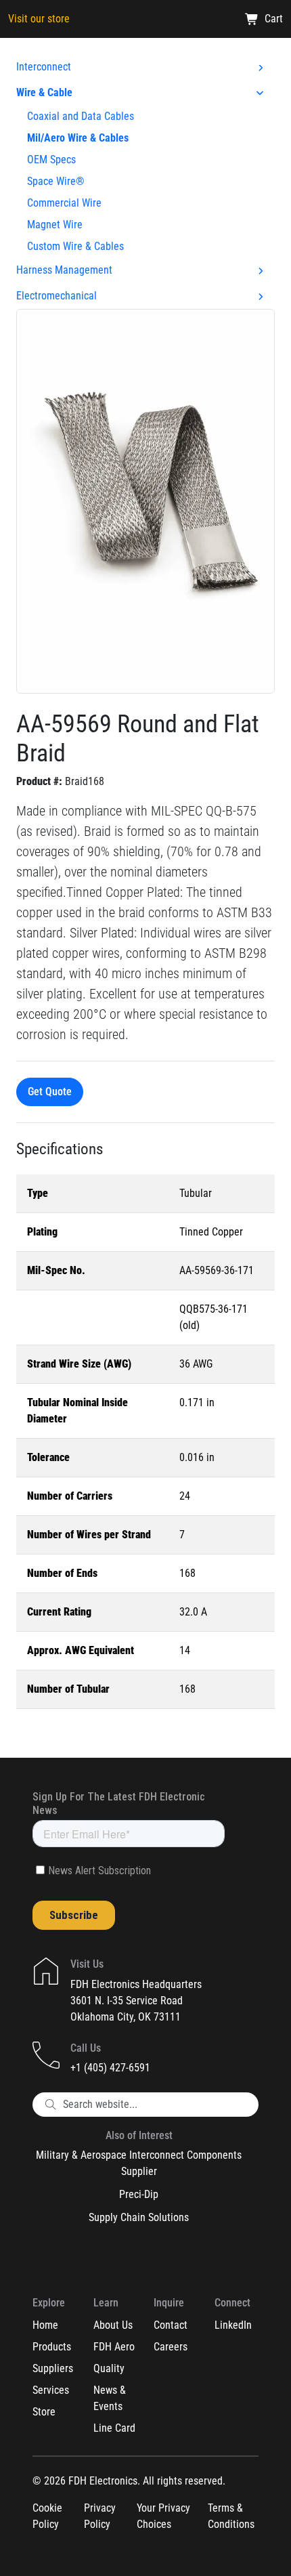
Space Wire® (56, 181)
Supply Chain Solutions (139, 2217)
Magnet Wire (55, 225)
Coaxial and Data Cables (81, 116)
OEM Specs (51, 160)
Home (45, 2325)
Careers (171, 2347)
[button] (145, 500)
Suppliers (53, 2368)
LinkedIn (233, 2325)
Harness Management (64, 270)
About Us (113, 2325)
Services (51, 2390)
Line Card (114, 2428)
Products (52, 2347)
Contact (171, 2325)
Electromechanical (57, 296)
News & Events (110, 2398)
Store (44, 2412)
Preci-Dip (139, 2194)
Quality (109, 2368)
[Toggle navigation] (265, 59)
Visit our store (39, 19)
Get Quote (50, 1092)
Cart (274, 19)
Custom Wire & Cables (75, 246)
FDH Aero (114, 2347)
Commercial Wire (64, 203)
